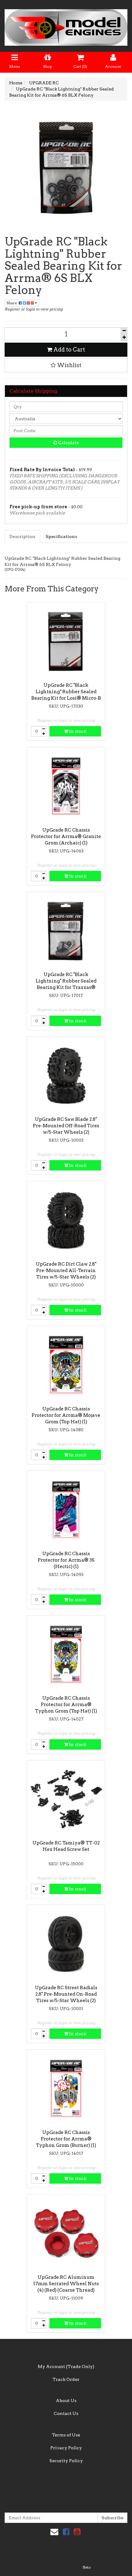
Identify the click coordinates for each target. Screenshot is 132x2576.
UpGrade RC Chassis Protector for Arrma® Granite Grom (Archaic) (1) (66, 836)
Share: (13, 303)
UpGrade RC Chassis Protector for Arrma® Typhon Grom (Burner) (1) (66, 2139)
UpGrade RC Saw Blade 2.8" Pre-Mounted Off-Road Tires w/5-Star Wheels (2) (66, 1126)
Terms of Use (66, 2435)
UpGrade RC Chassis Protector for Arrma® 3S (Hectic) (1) (66, 1560)
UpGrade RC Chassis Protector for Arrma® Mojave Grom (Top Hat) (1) (66, 1415)
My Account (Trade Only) (66, 2366)
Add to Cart (69, 350)
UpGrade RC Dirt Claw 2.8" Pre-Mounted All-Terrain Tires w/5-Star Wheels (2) (66, 1271)
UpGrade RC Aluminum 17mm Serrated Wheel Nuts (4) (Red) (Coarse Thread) (66, 2284)
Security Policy (66, 2461)
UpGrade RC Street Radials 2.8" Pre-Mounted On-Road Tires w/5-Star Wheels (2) (66, 1994)
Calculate (68, 443)
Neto (87, 2567)
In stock (77, 731)
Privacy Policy (66, 2448)
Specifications (61, 536)
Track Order (66, 2379)
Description (22, 536)
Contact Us (66, 2413)
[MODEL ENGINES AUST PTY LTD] (66, 25)
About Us (66, 2401)
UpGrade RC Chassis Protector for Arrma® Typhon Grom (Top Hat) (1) (66, 1705)
